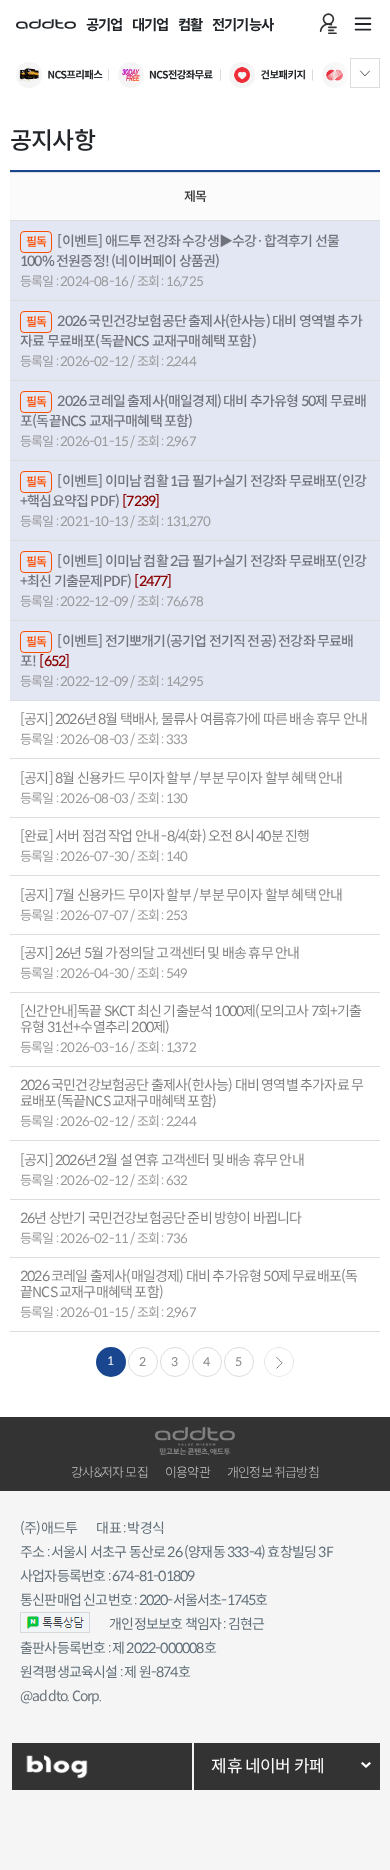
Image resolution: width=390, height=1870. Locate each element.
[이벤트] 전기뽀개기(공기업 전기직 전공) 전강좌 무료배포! (187, 650)
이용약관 (187, 1473)
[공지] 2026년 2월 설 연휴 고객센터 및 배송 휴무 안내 (162, 1160)
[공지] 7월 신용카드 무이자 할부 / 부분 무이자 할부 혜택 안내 (181, 895)
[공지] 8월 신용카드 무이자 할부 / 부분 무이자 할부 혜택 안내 (181, 778)
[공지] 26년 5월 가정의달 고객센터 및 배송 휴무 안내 (159, 953)
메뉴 (363, 24)
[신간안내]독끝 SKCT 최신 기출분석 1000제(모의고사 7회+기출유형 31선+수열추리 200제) (191, 1019)
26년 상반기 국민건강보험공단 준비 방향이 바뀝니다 (161, 1218)
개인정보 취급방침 (273, 1473)
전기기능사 (242, 25)
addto (46, 24)
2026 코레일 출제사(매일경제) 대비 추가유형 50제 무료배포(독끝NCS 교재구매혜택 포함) (193, 410)
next (279, 1362)
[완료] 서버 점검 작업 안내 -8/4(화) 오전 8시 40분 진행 (164, 836)
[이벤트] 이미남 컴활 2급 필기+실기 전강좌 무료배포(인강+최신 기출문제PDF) (193, 570)
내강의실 (328, 24)
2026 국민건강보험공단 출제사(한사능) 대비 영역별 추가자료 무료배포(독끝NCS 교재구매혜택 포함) (191, 330)
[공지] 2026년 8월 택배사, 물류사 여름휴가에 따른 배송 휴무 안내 (193, 719)
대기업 (150, 25)
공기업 (104, 25)
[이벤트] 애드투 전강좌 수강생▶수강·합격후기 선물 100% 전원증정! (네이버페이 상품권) (179, 250)
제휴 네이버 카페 (267, 1766)
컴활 (190, 25)
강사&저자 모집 (109, 1473)
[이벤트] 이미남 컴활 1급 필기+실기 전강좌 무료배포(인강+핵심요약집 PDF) (193, 490)
